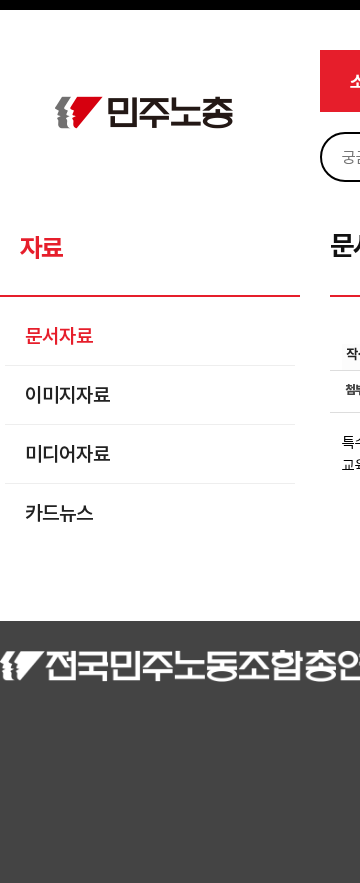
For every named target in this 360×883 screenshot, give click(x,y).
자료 (40, 247)
